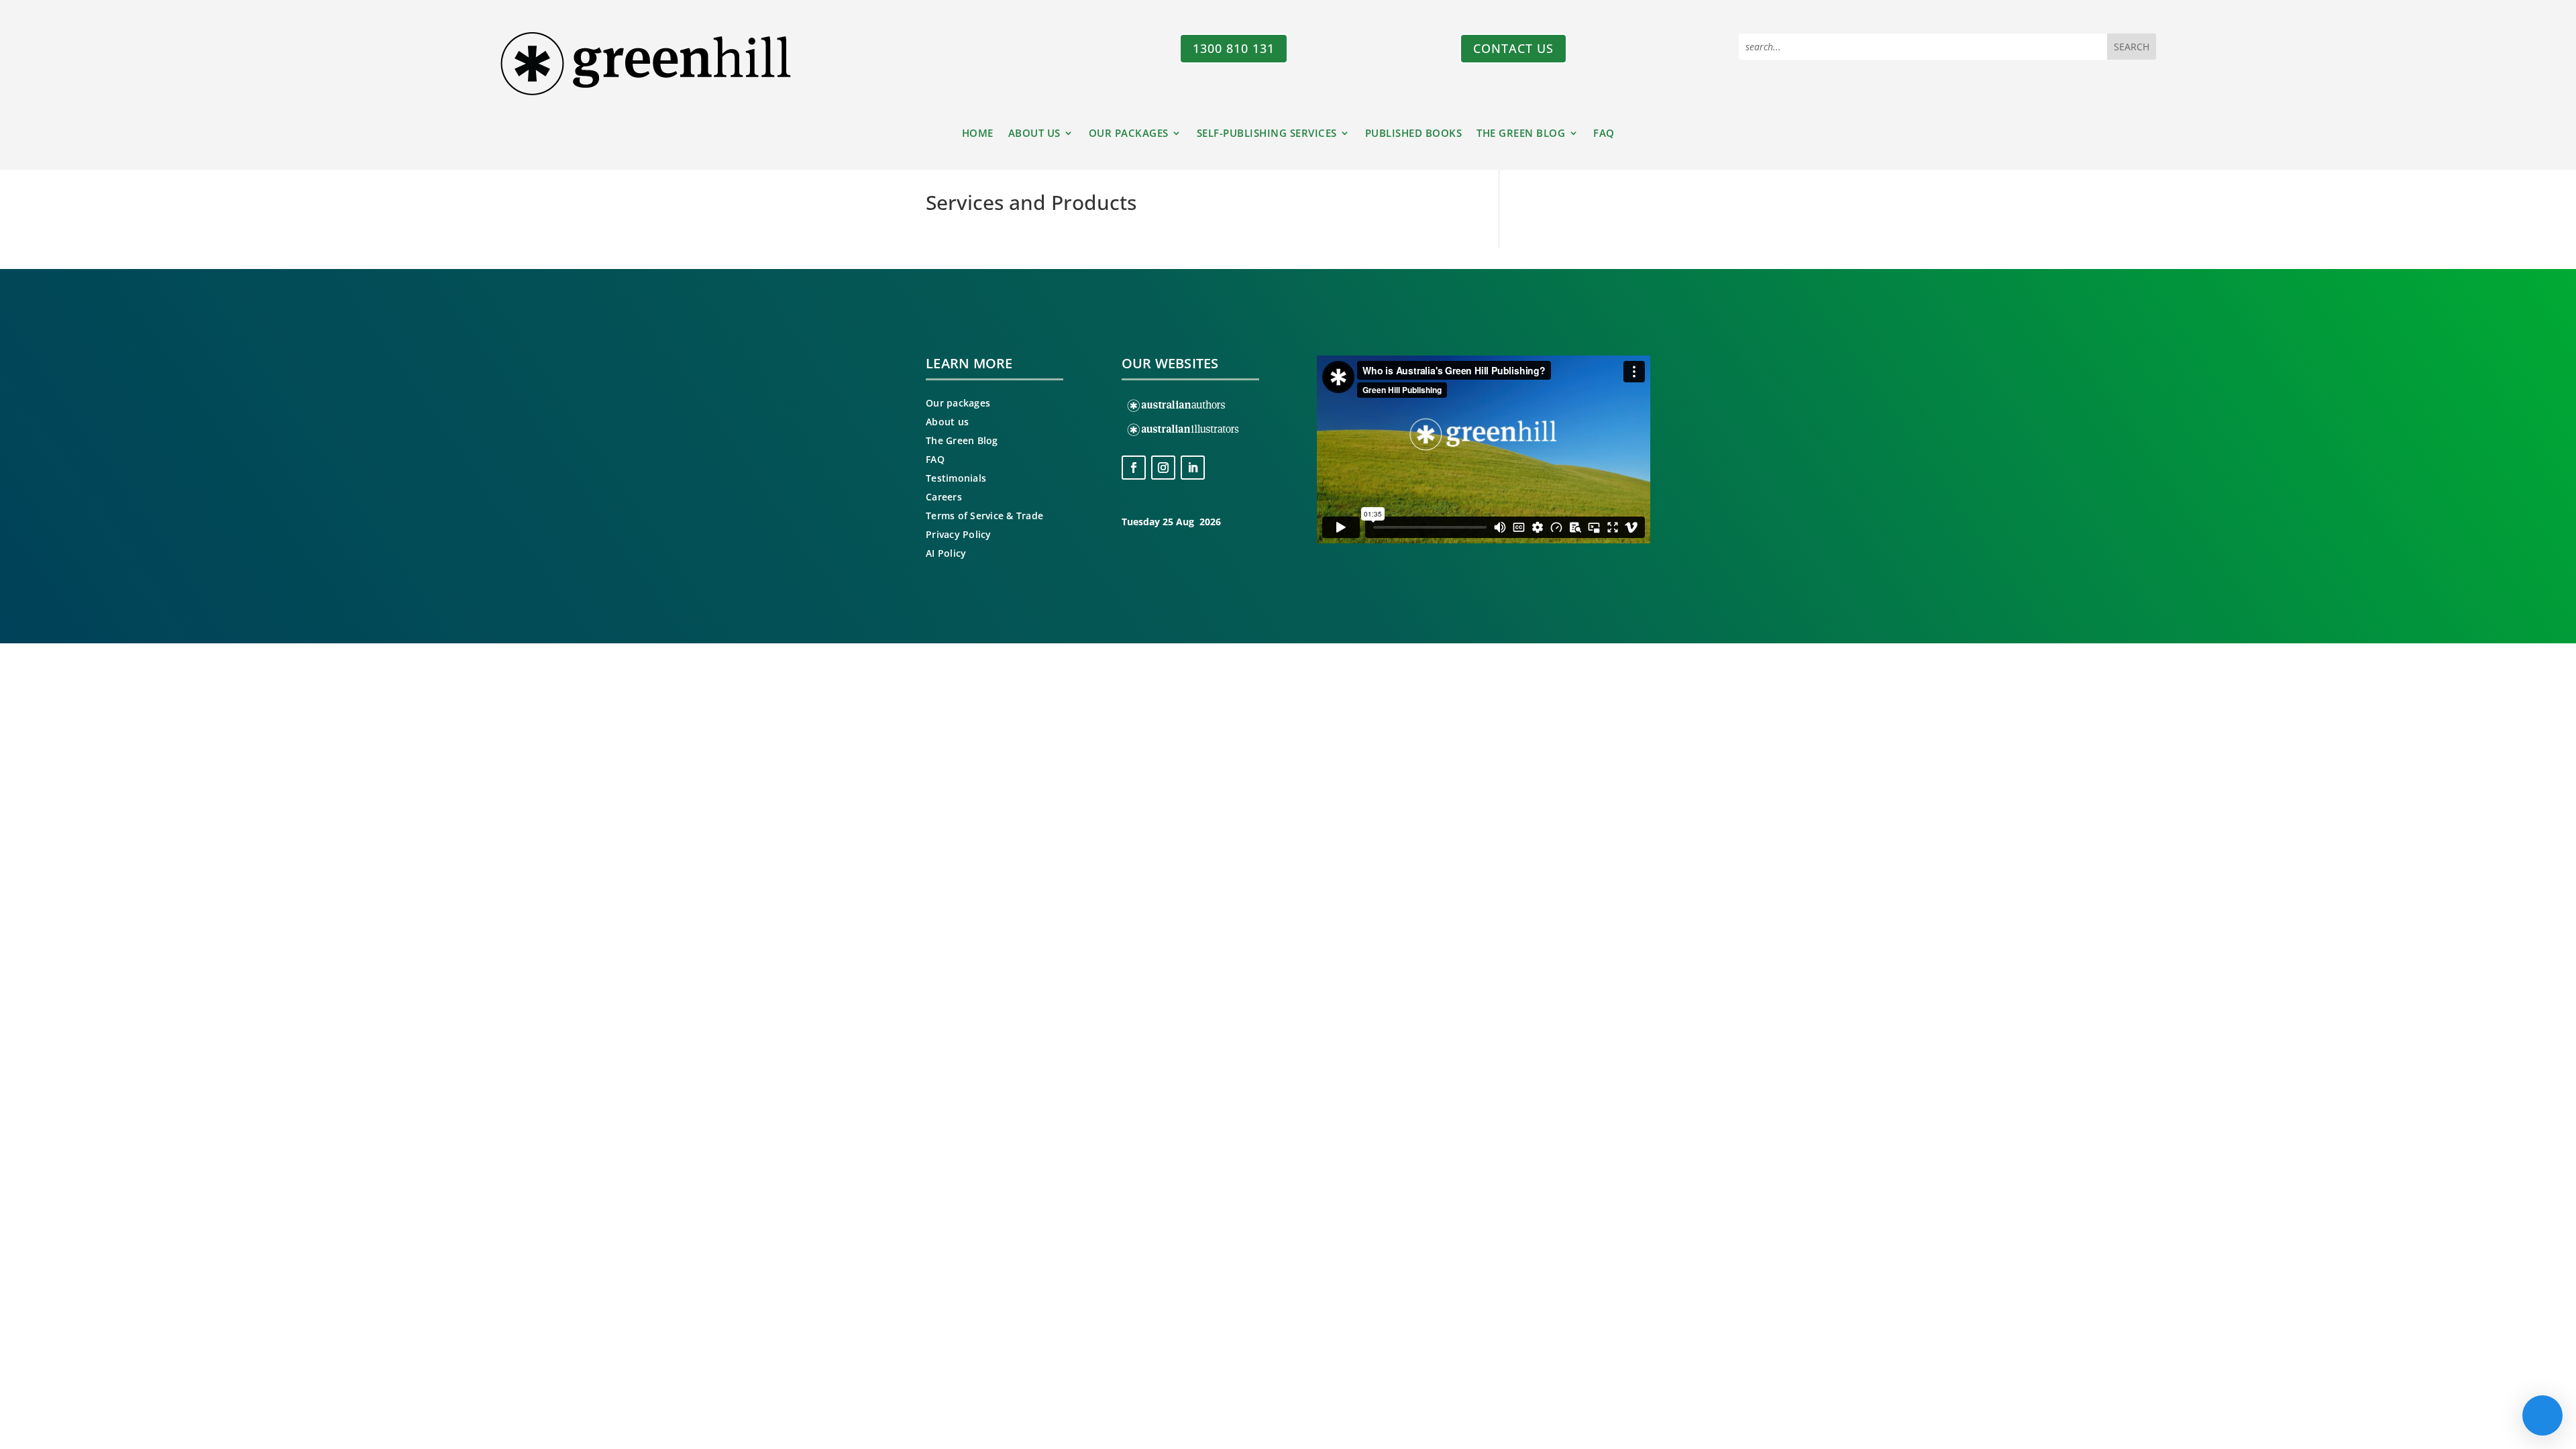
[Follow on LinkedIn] (1193, 468)
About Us (1034, 134)
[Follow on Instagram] (1163, 468)
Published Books (1414, 134)
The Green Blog (1521, 134)
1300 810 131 (1234, 48)
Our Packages (1129, 134)
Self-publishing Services (1267, 134)
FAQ (1604, 134)
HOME (978, 134)
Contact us (1513, 48)
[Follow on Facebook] (1134, 468)
